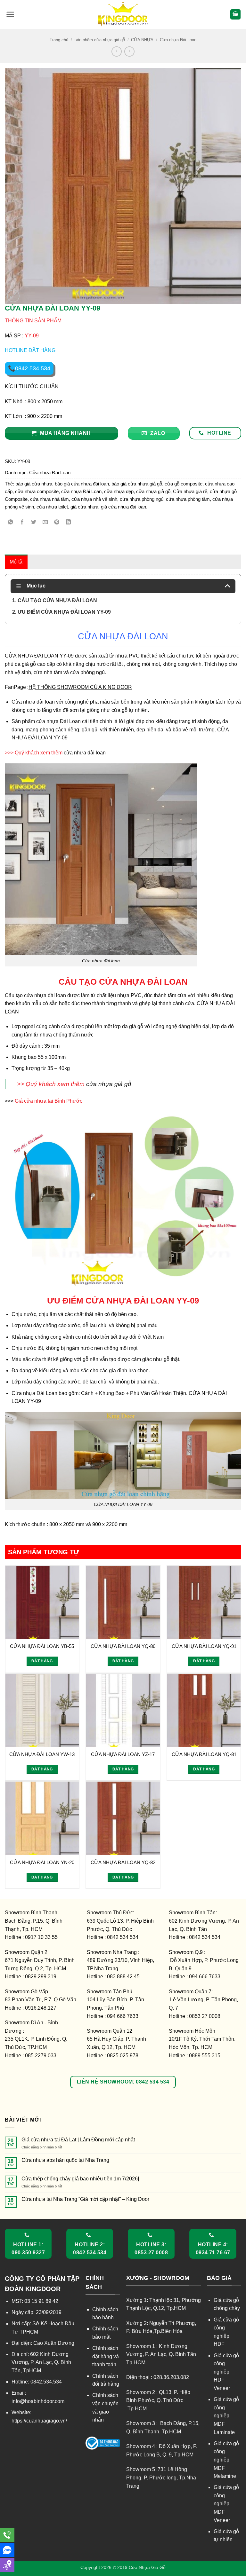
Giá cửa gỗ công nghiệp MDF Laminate (226, 2416)
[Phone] (7, 2535)
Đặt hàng (42, 1661)
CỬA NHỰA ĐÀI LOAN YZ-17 (123, 1754)
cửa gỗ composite (184, 484)
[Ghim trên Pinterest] (57, 522)
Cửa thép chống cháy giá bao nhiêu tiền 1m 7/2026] (80, 2179)
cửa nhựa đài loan (85, 753)
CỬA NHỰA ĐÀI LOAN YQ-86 (123, 1646)
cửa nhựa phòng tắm (188, 499)
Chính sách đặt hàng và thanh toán (106, 2356)
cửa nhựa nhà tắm (49, 499)
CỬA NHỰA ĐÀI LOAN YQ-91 (204, 1646)
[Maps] (7, 2565)
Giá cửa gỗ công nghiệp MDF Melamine (226, 2460)
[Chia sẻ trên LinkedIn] (68, 522)
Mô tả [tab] (16, 562)
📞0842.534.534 (29, 368)
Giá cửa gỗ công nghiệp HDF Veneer (226, 2372)
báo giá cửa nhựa (34, 484)
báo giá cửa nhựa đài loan (82, 484)
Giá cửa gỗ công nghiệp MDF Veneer (226, 2504)
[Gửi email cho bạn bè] (45, 522)
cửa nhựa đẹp (119, 491)
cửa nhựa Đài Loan (81, 491)
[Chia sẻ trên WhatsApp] (11, 522)
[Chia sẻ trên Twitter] (34, 522)
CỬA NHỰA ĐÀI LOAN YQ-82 (123, 1862)
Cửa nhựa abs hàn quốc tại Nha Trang (65, 2160)
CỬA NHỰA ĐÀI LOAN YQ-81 (204, 1754)
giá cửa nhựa (84, 507)
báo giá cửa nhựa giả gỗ (137, 484)
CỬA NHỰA (142, 40)
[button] (10, 14)
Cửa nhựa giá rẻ (190, 491)
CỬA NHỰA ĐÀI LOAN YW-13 (42, 1754)
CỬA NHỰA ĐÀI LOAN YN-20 (42, 1862)
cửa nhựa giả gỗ (153, 491)
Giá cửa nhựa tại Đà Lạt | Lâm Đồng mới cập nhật (78, 2140)
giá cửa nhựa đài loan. (124, 507)
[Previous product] (129, 51)
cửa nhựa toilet (52, 507)
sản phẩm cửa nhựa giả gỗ (100, 40)
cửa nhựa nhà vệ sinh (94, 499)
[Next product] (116, 51)
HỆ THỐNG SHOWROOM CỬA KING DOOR (80, 687)
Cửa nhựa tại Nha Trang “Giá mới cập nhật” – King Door (85, 2199)
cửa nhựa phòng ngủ (142, 499)
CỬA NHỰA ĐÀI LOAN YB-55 (42, 1646)
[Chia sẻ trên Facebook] (22, 522)
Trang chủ (59, 40)
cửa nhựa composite (37, 491)
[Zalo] (7, 2550)
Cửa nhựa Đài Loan (178, 40)
